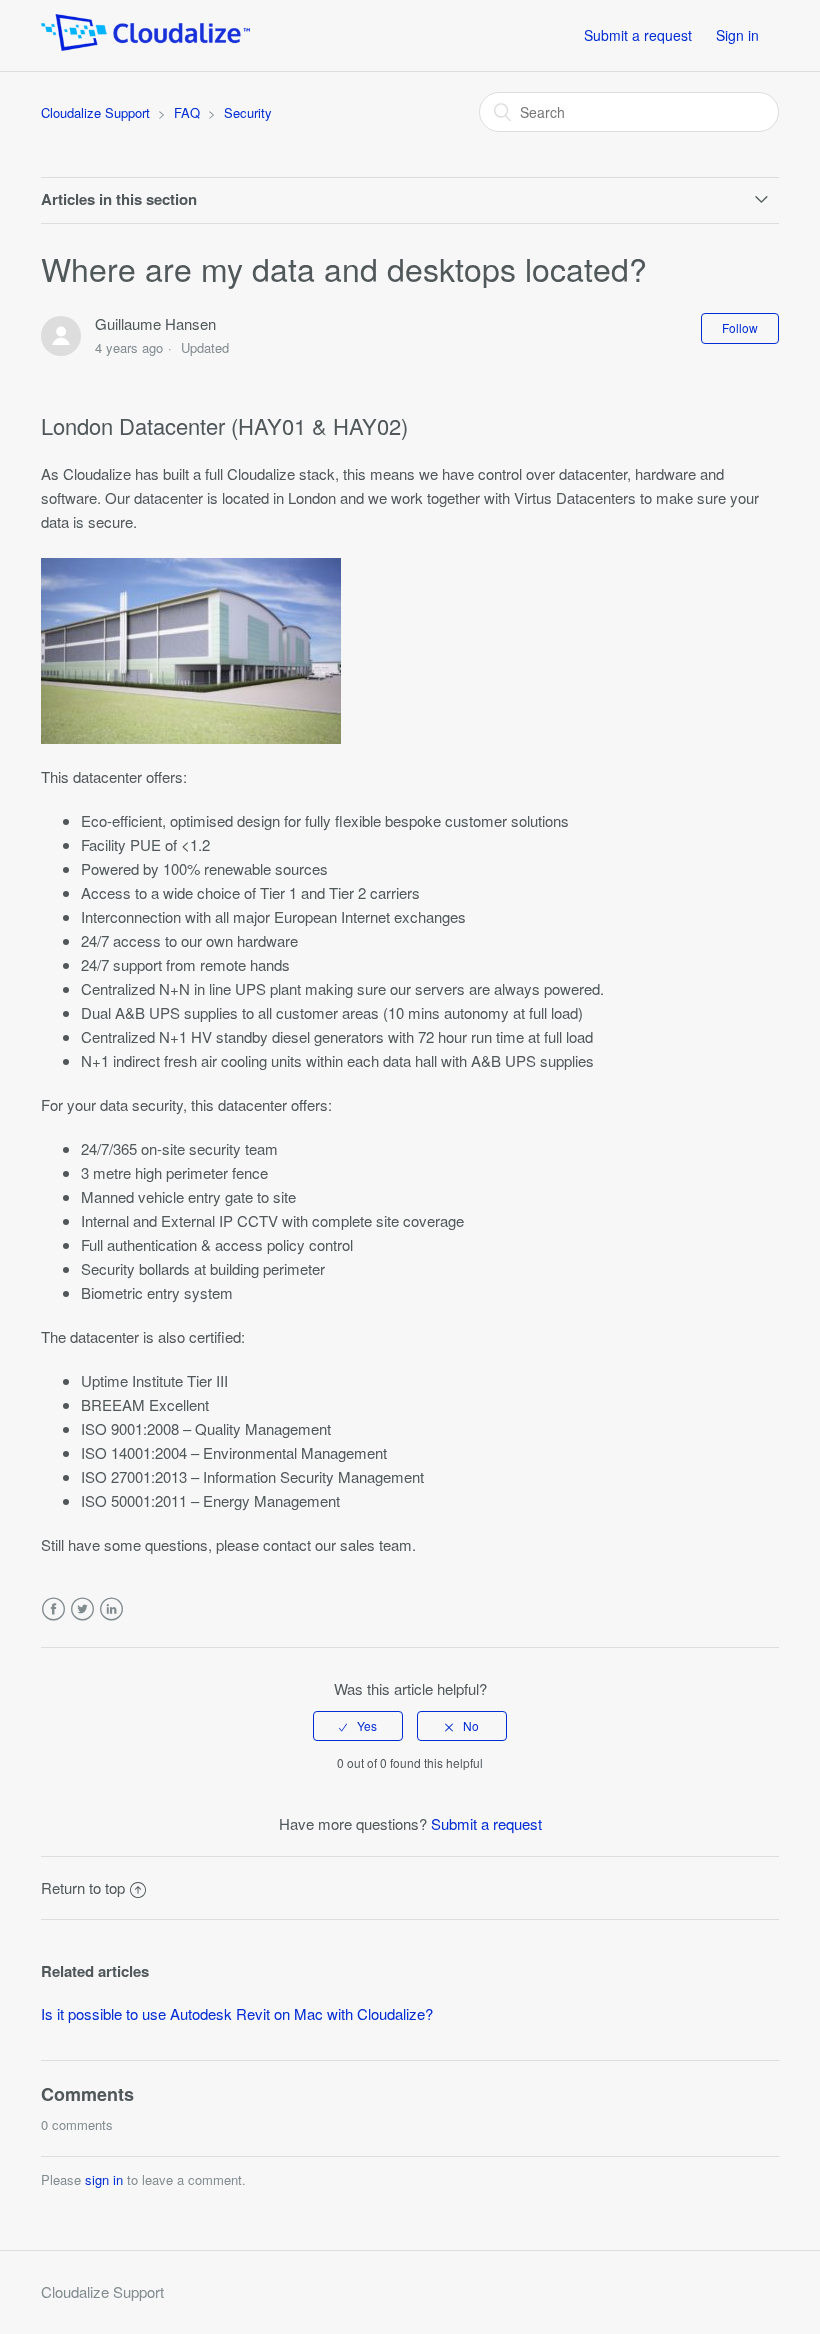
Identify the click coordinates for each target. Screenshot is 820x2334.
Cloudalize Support (95, 112)
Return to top (83, 1887)
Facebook (53, 1609)
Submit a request (638, 35)
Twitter (82, 1609)
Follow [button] (740, 327)
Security (248, 112)
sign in (104, 2179)
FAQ (187, 112)
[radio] (358, 1726)
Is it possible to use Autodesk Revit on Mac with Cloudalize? (237, 2013)
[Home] (145, 44)
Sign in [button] (737, 35)
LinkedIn (111, 1609)
